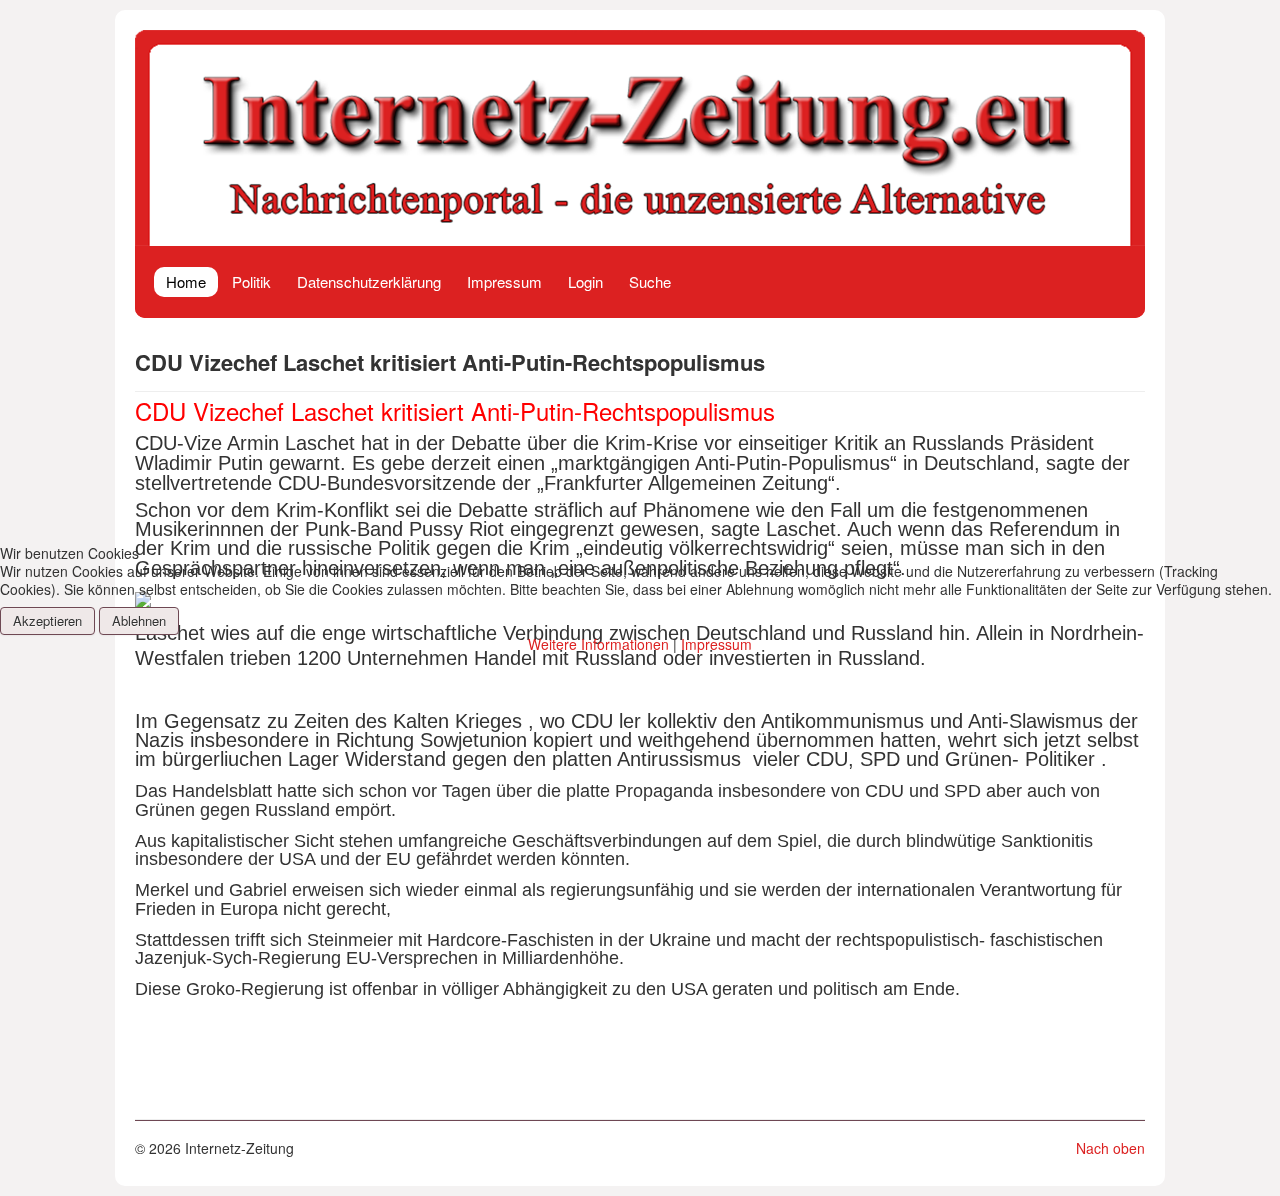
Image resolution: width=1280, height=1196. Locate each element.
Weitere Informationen (598, 644)
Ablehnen (139, 620)
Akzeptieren (47, 620)
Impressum (716, 644)
